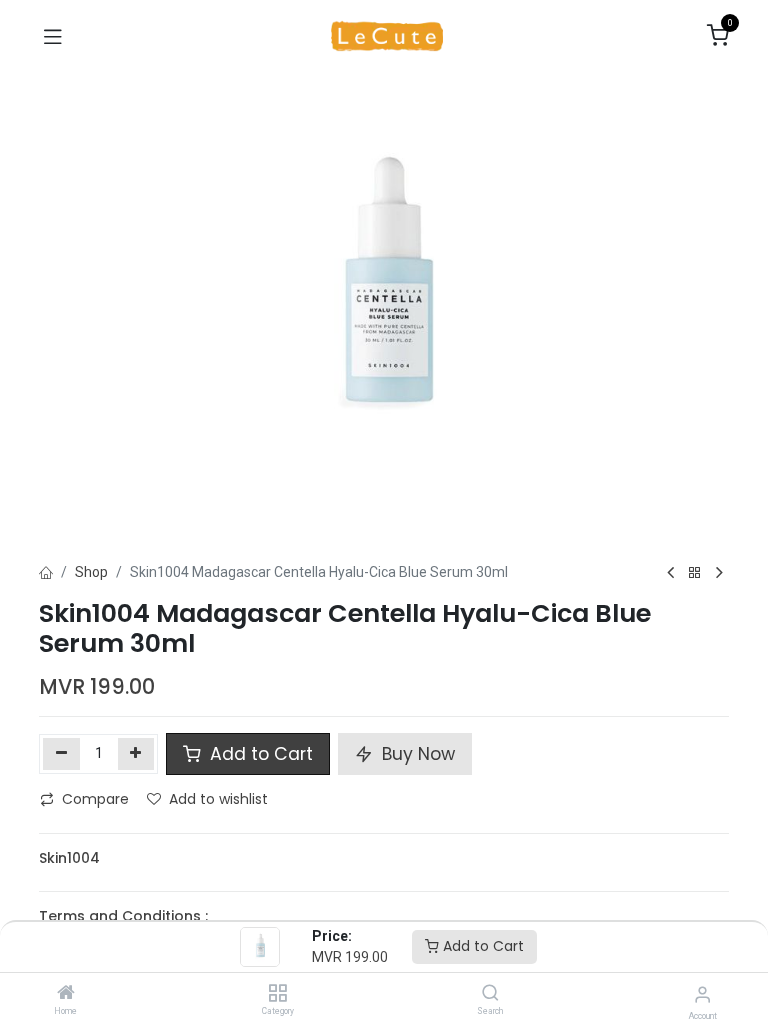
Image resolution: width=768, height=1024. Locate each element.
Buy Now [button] (416, 754)
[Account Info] (702, 994)
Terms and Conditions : (123, 916)
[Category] (277, 994)
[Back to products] (695, 573)
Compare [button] (95, 799)
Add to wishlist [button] (218, 799)
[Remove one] (61, 754)
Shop (91, 572)
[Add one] (136, 754)
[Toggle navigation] (53, 36)
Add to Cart (481, 946)
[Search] (490, 994)
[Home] (66, 994)
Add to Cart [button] (259, 754)
